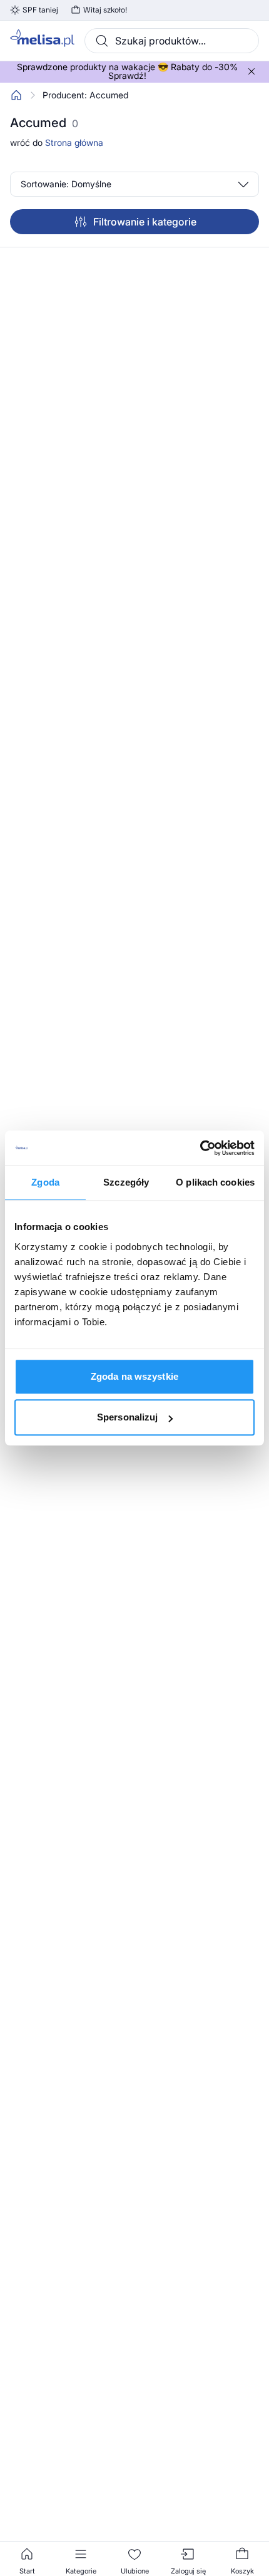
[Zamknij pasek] (251, 71)
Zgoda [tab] (45, 1182)
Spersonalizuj (127, 1417)
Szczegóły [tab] (126, 1182)
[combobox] (172, 41)
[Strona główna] (16, 95)
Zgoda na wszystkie (134, 1376)
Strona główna (74, 142)
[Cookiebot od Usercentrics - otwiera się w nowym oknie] (200, 1148)
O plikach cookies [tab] (215, 1182)
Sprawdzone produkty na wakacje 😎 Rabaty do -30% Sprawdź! (127, 71)
